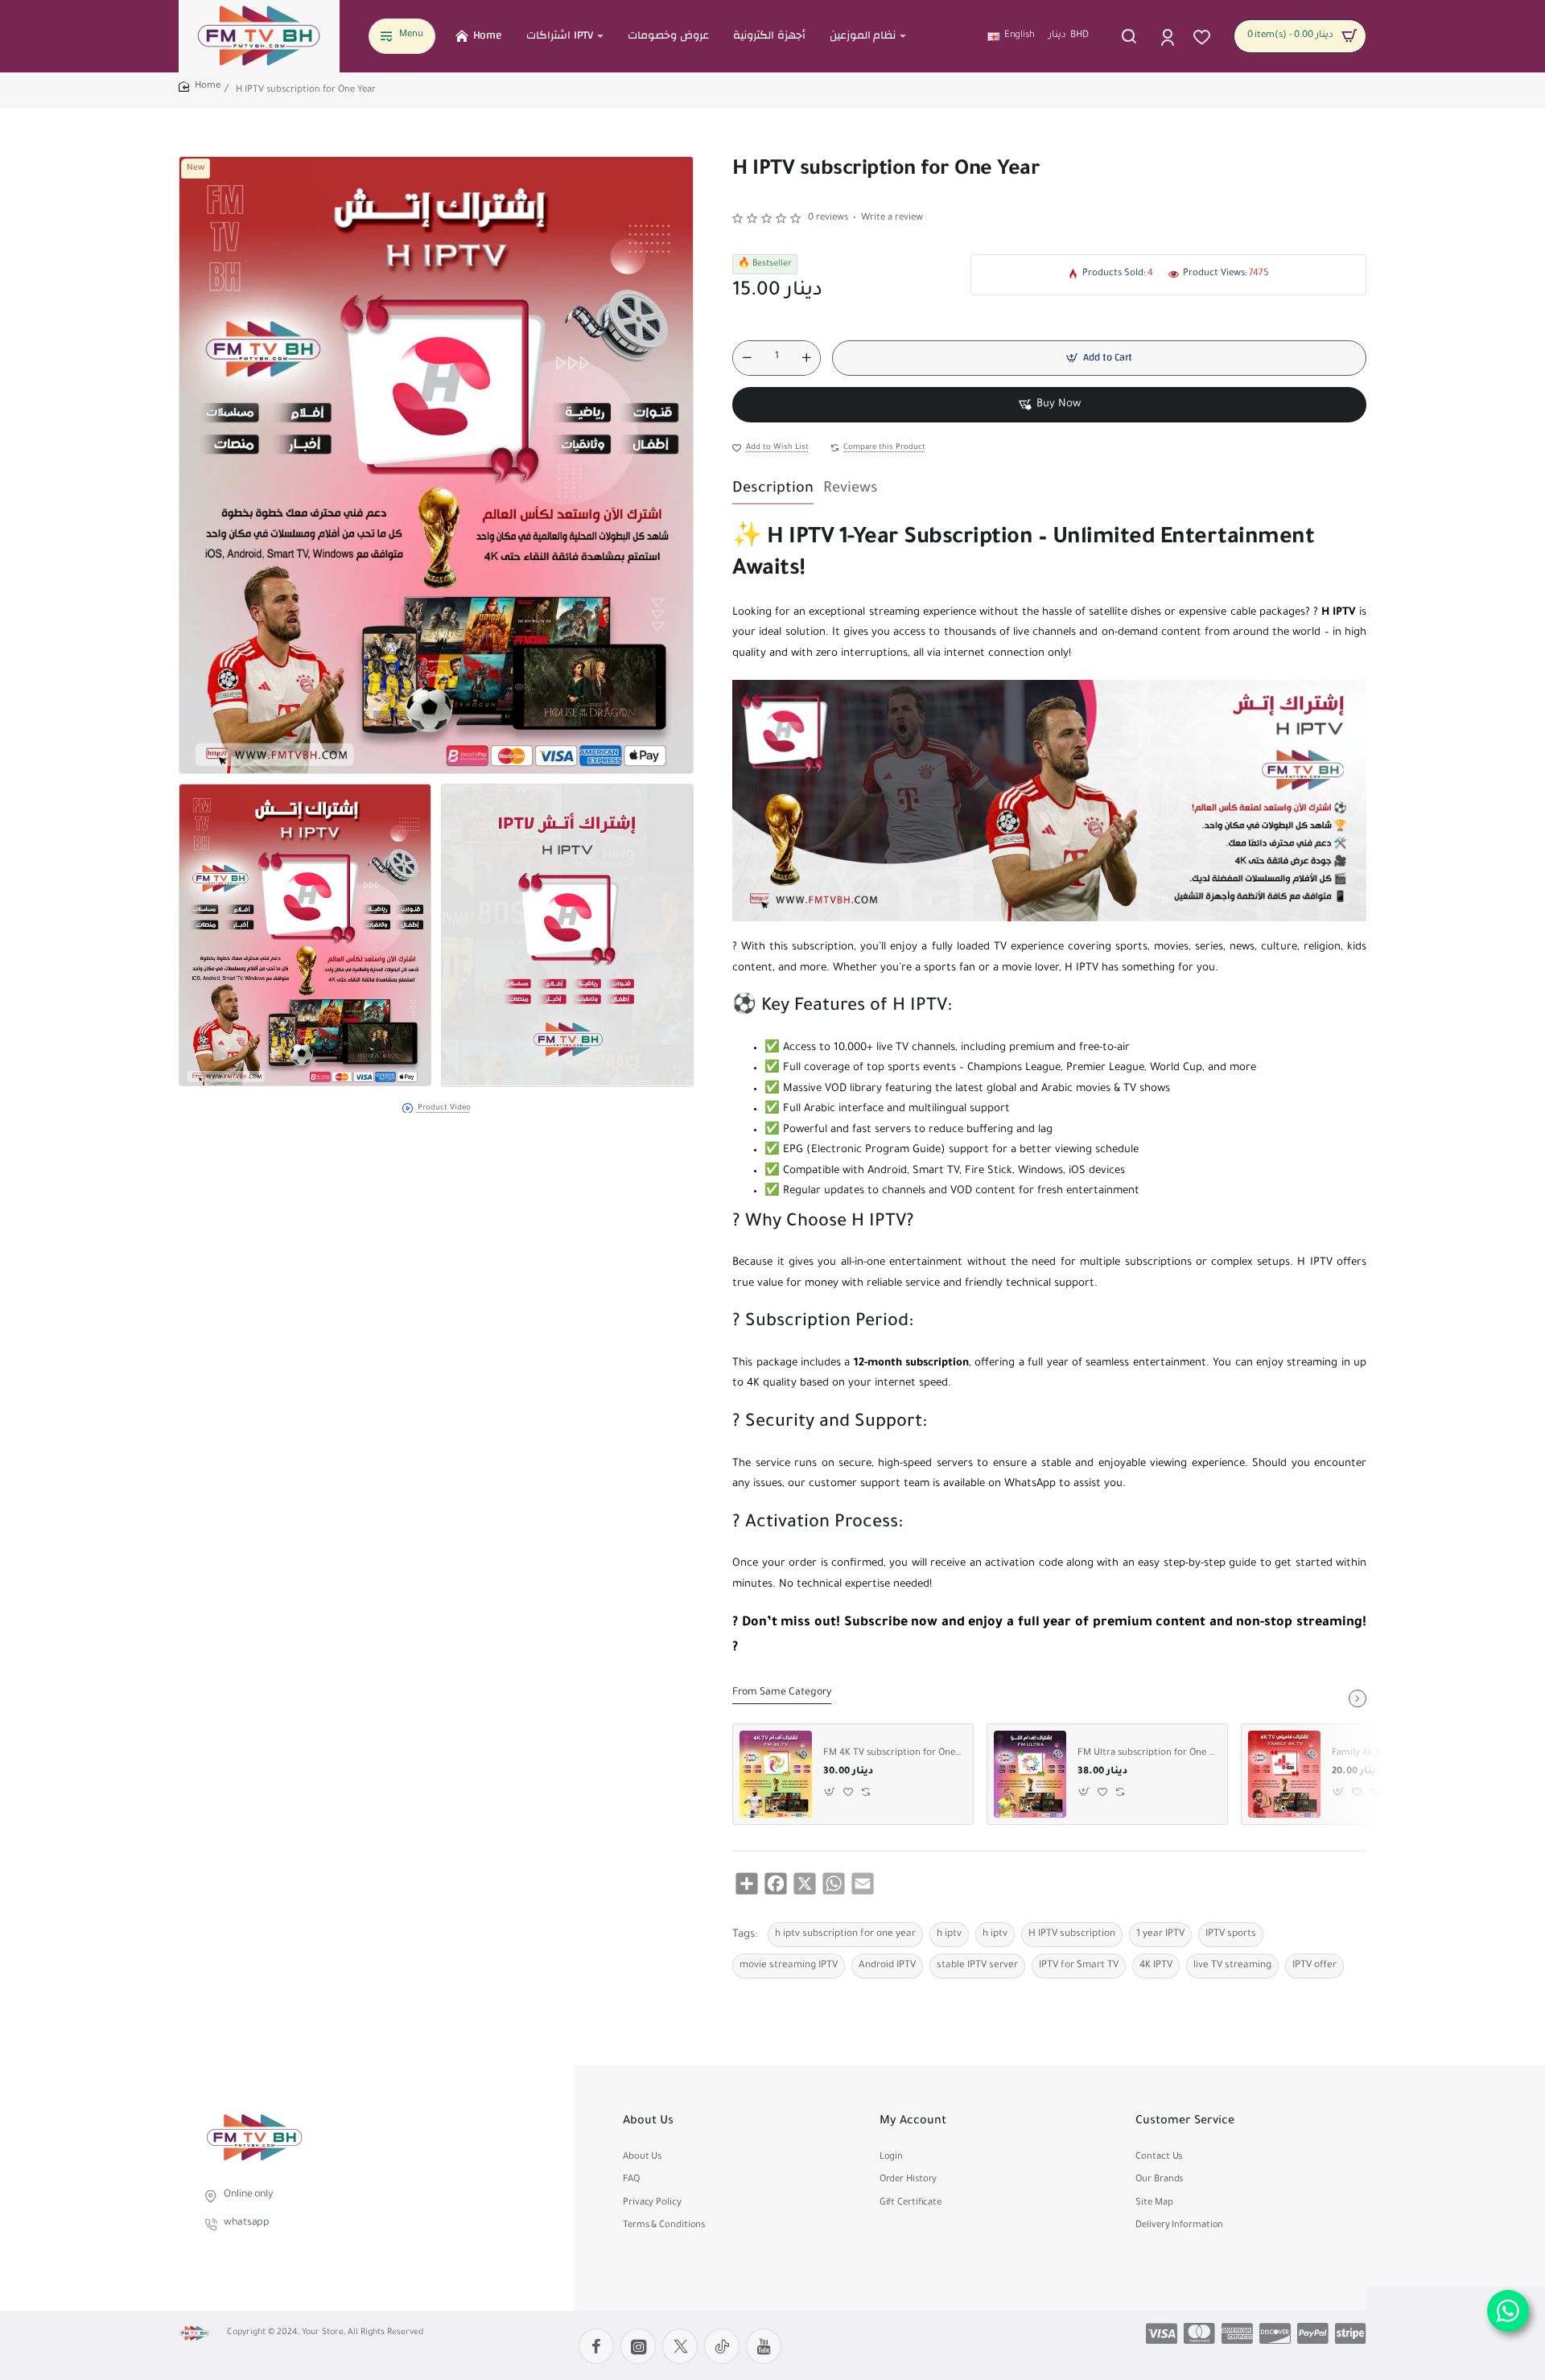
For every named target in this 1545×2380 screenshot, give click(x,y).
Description (773, 489)
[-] (747, 358)
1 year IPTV (1160, 1934)
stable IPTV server (977, 1966)
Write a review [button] (892, 218)
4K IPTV (1156, 1966)
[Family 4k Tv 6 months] (1284, 1774)
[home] (200, 87)
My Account (913, 2122)
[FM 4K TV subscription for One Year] (776, 1774)
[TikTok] (722, 2346)
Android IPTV (887, 1966)
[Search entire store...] (1129, 36)
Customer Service (1185, 2122)
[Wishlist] (1203, 36)
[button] (1099, 358)
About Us (648, 2122)
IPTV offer (1314, 1966)
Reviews (851, 489)
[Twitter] (680, 2346)
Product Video (444, 1108)
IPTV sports (1231, 1934)
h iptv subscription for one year (845, 1934)
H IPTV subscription (1072, 1934)
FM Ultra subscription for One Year (1147, 1754)
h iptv (949, 1934)
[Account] (1169, 36)
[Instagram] (638, 2346)
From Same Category (782, 1693)
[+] (806, 358)
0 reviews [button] (828, 218)
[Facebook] (596, 2346)
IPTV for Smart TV (1079, 1966)
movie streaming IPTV (789, 1966)
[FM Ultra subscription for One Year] (1030, 1774)
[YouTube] (764, 2346)
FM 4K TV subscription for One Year (892, 1754)
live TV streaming (1232, 1966)
